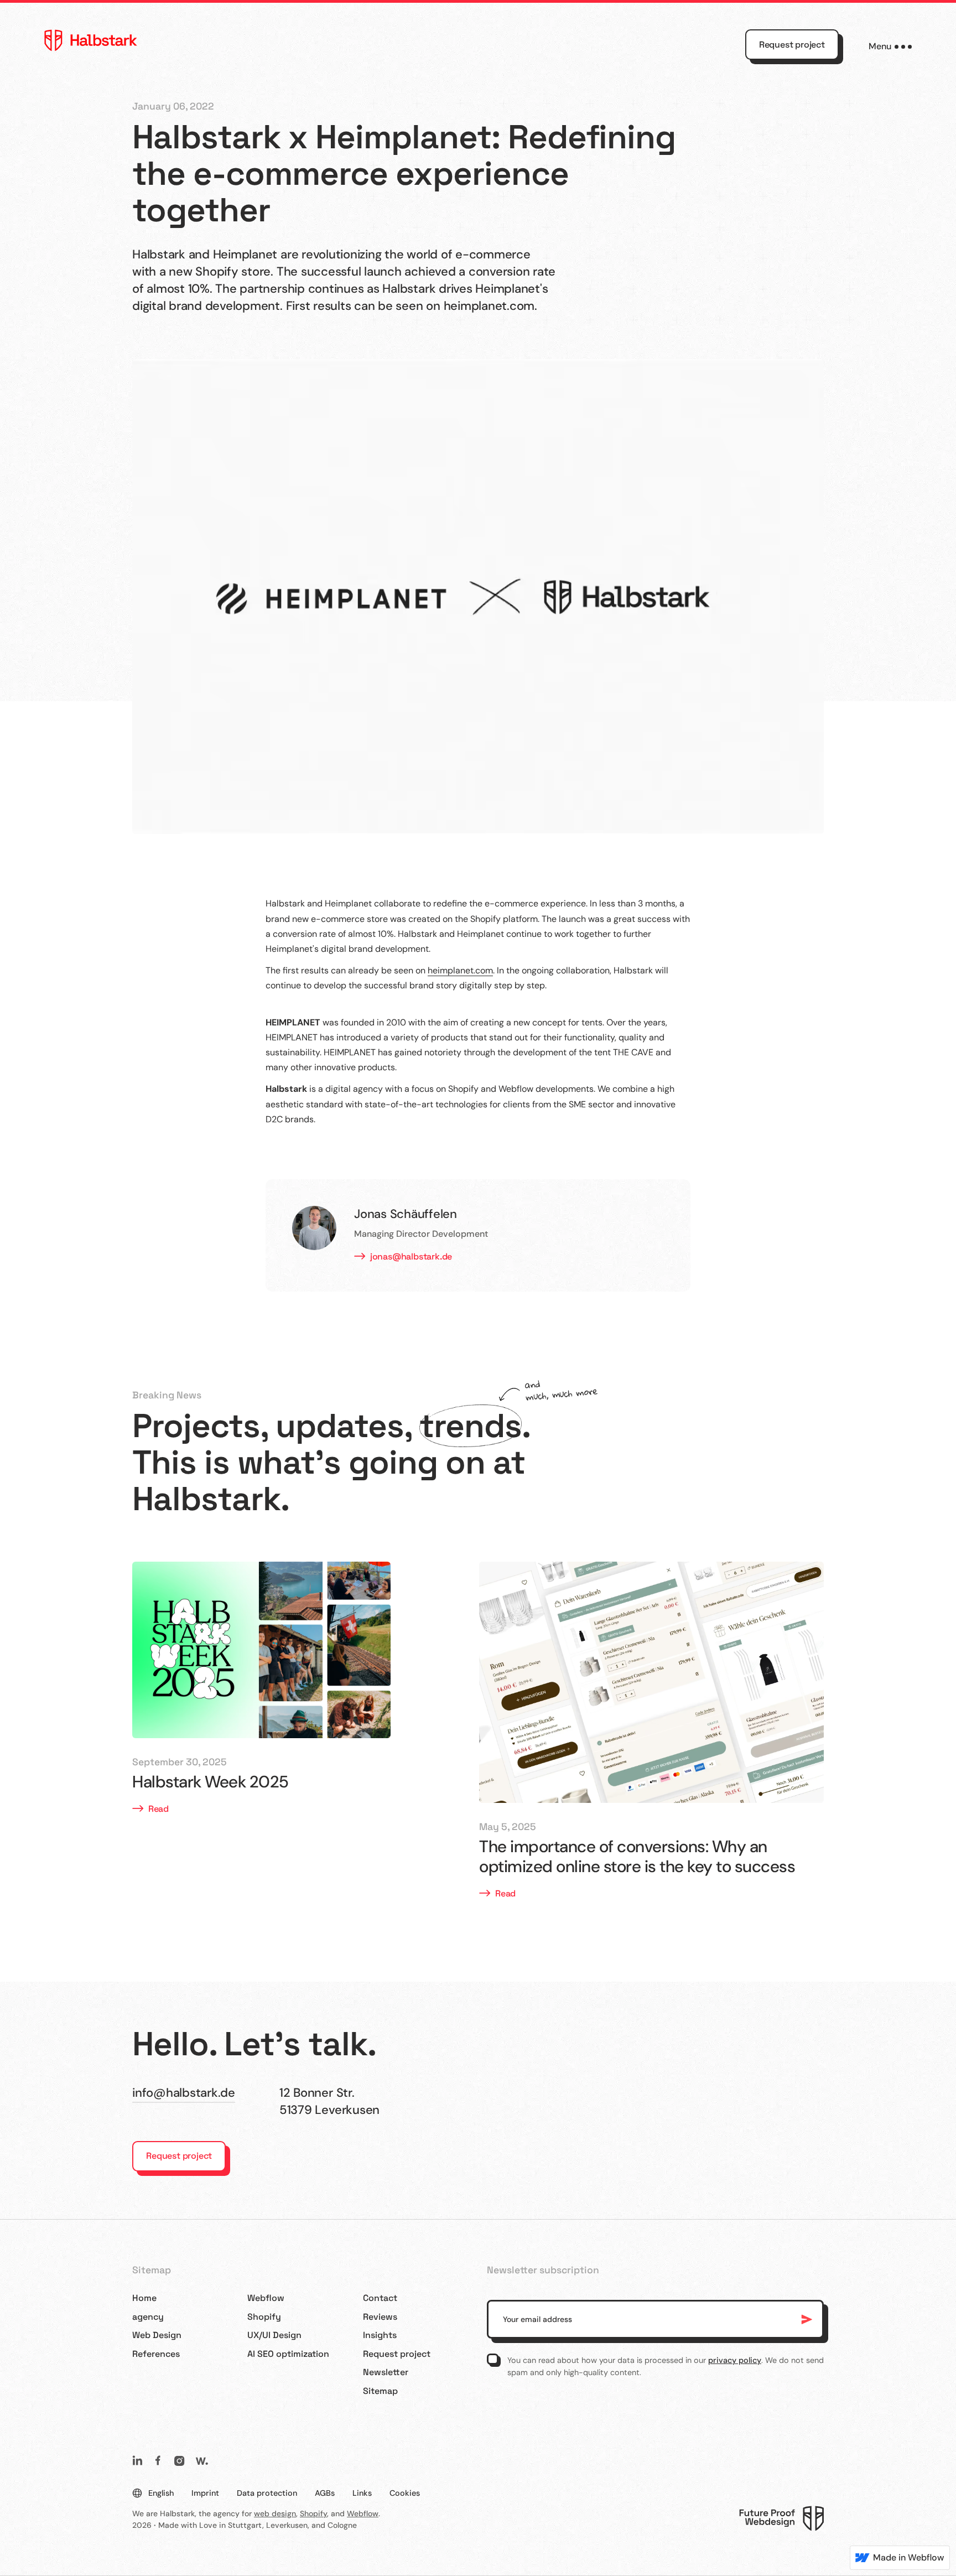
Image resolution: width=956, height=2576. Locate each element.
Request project (792, 45)
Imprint (205, 2493)
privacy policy (735, 2360)
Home (144, 2298)
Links (362, 2493)
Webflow (266, 2298)
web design (275, 2513)
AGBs (325, 2493)
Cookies (405, 2493)
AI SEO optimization (288, 2354)
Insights (380, 2335)
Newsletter (386, 2372)
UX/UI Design (274, 2335)
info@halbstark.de (184, 2093)
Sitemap (380, 2391)
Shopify (264, 2317)
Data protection (267, 2493)
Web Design (157, 2335)
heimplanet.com (460, 970)
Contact (380, 2298)
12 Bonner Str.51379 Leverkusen (329, 2101)
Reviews (380, 2317)
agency (148, 2317)
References (156, 2354)
